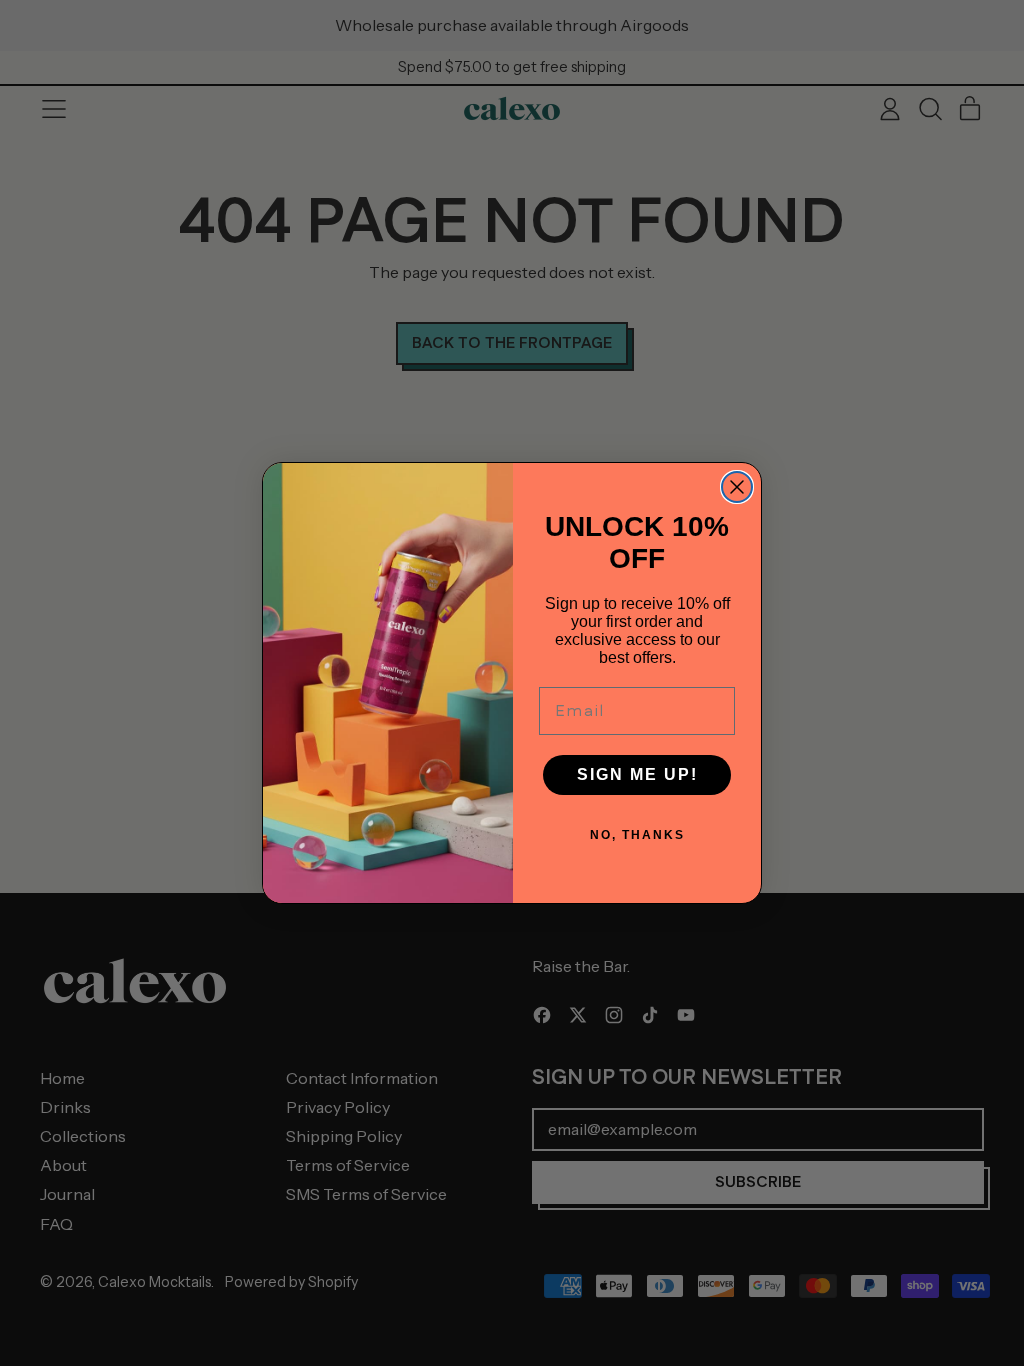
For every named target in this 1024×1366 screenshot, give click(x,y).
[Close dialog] (737, 487)
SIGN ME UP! (637, 774)
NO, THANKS (637, 835)
